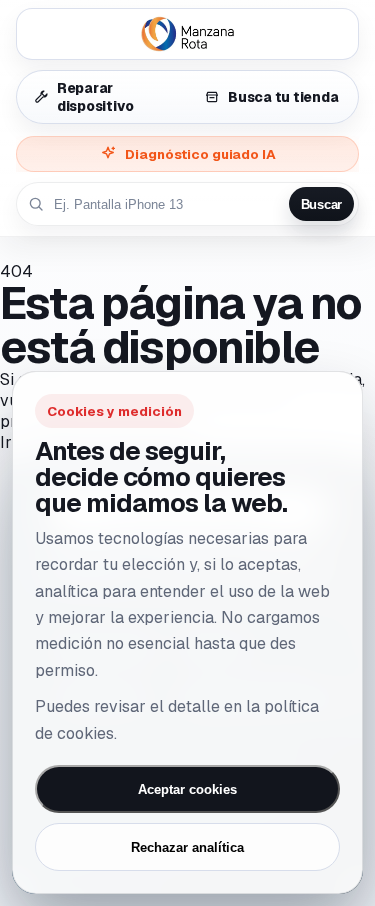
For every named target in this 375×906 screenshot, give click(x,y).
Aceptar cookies (187, 789)
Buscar (321, 204)
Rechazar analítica (187, 847)
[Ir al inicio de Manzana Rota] (187, 34)
